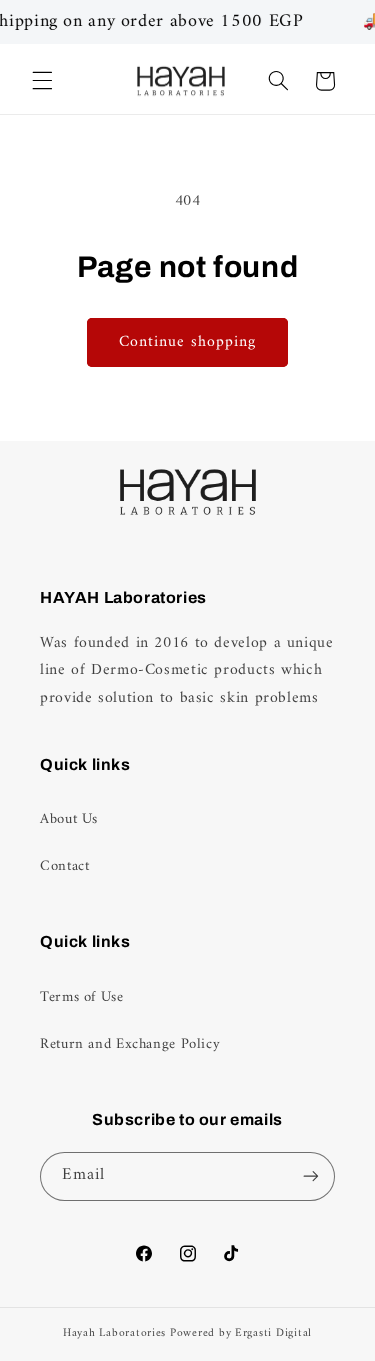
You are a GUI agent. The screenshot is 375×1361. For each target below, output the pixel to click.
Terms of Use (82, 997)
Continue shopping (188, 342)
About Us (69, 819)
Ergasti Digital (273, 1333)
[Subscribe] (311, 1176)
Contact (64, 866)
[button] (42, 81)
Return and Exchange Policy (130, 1044)
